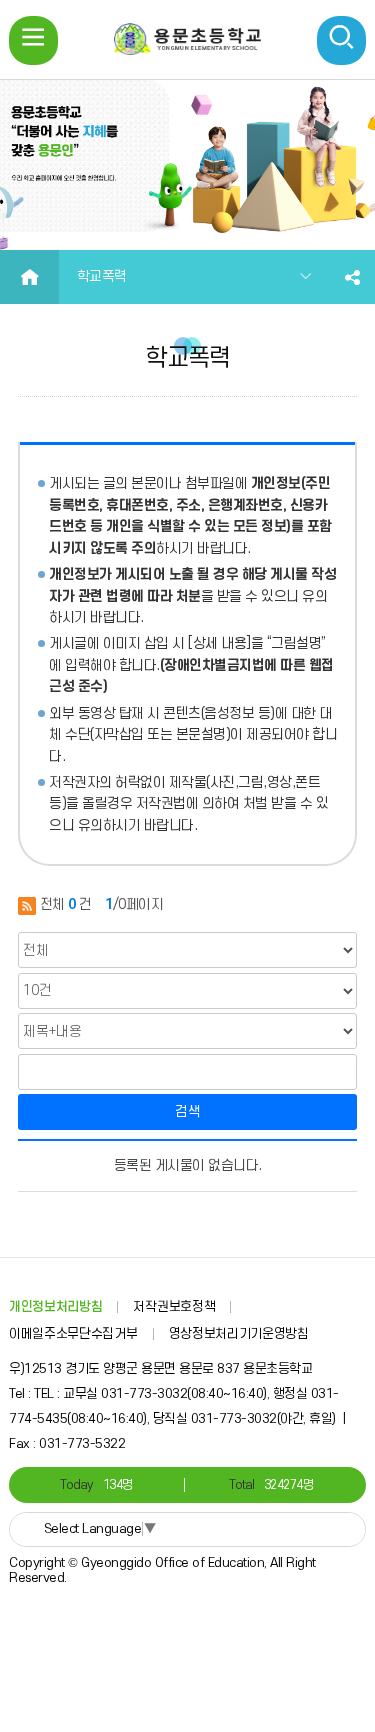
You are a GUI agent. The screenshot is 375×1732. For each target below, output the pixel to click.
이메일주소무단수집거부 (73, 1334)
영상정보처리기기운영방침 (239, 1334)
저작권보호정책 (174, 1307)
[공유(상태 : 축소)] (352, 277)
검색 (188, 1111)
